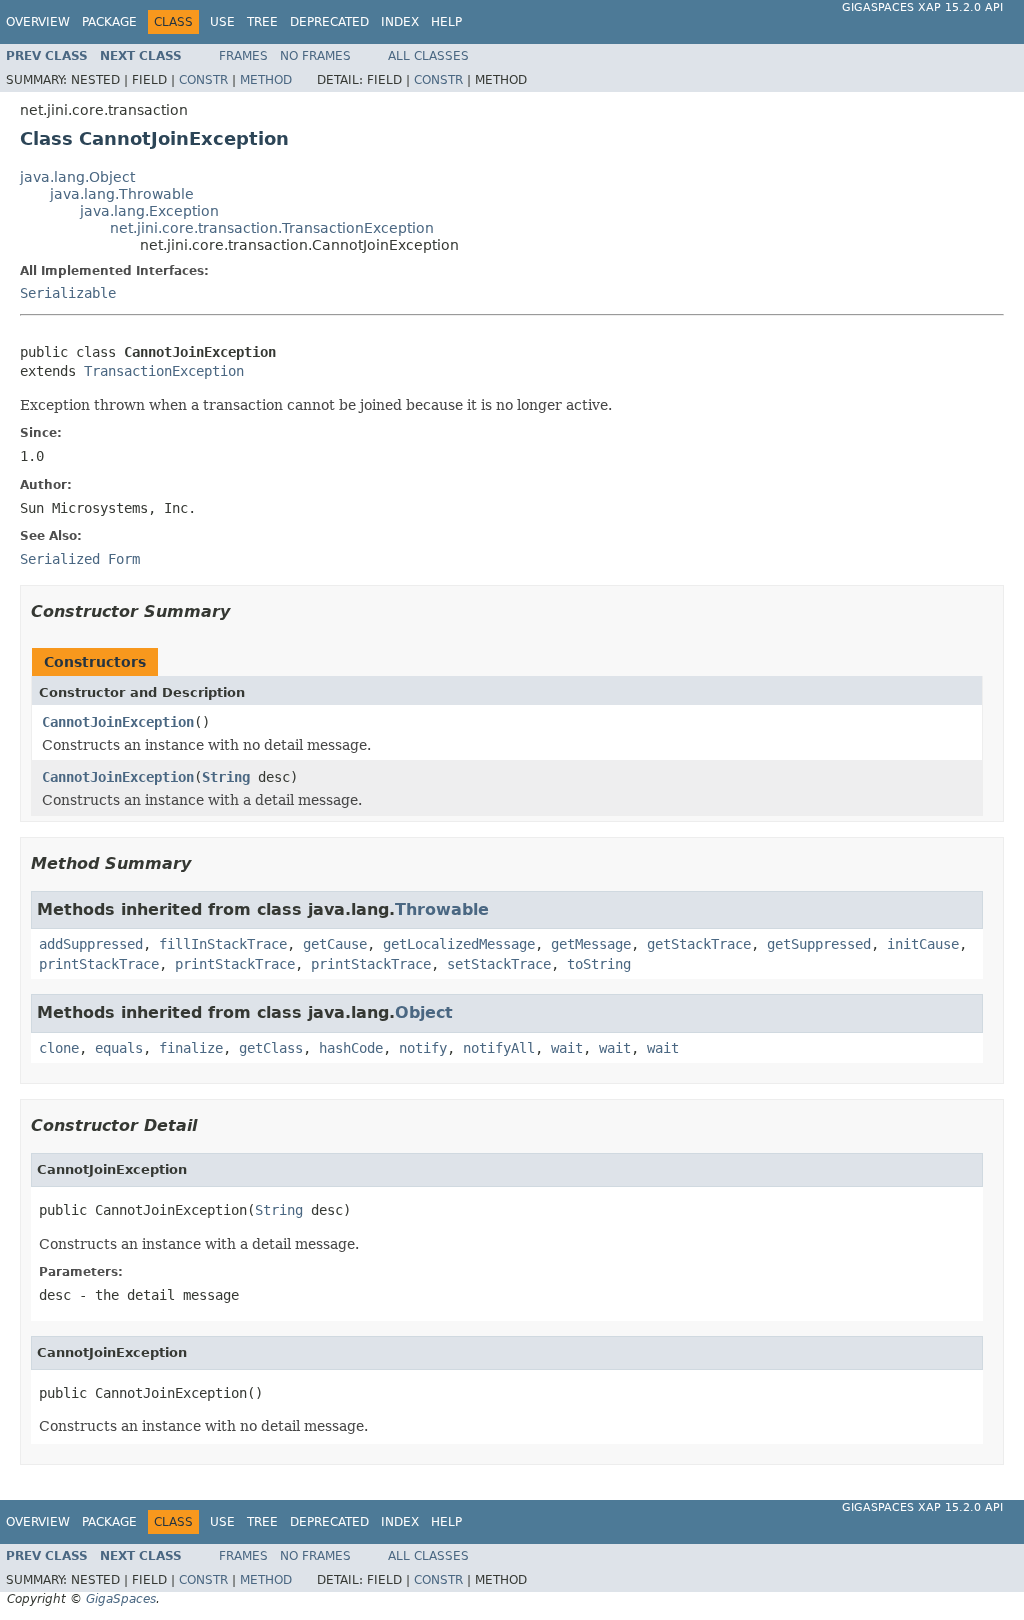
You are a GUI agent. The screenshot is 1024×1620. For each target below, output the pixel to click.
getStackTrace (699, 944)
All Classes (428, 56)
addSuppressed (91, 944)
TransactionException (164, 371)
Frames (243, 56)
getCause (335, 944)
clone (59, 1048)
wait (567, 1048)
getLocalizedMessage (459, 944)
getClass (271, 1048)
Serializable (68, 293)
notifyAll (499, 1048)
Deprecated (329, 22)
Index (400, 22)
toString (599, 964)
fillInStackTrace (223, 944)
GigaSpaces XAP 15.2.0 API (922, 7)
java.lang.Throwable (122, 194)
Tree (262, 22)
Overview (38, 22)
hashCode (351, 1048)
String (226, 777)
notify (423, 1048)
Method (266, 80)
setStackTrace (499, 964)
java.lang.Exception (149, 211)
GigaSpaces (121, 1599)
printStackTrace (99, 964)
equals (119, 1048)
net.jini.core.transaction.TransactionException (272, 228)
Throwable (442, 909)
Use (222, 22)
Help (446, 22)
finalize (191, 1048)
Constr (203, 80)
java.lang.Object (77, 177)
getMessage (591, 944)
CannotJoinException (118, 722)
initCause (923, 944)
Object (424, 1012)
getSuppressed (819, 944)
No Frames (315, 56)
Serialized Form (80, 559)
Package (109, 22)
